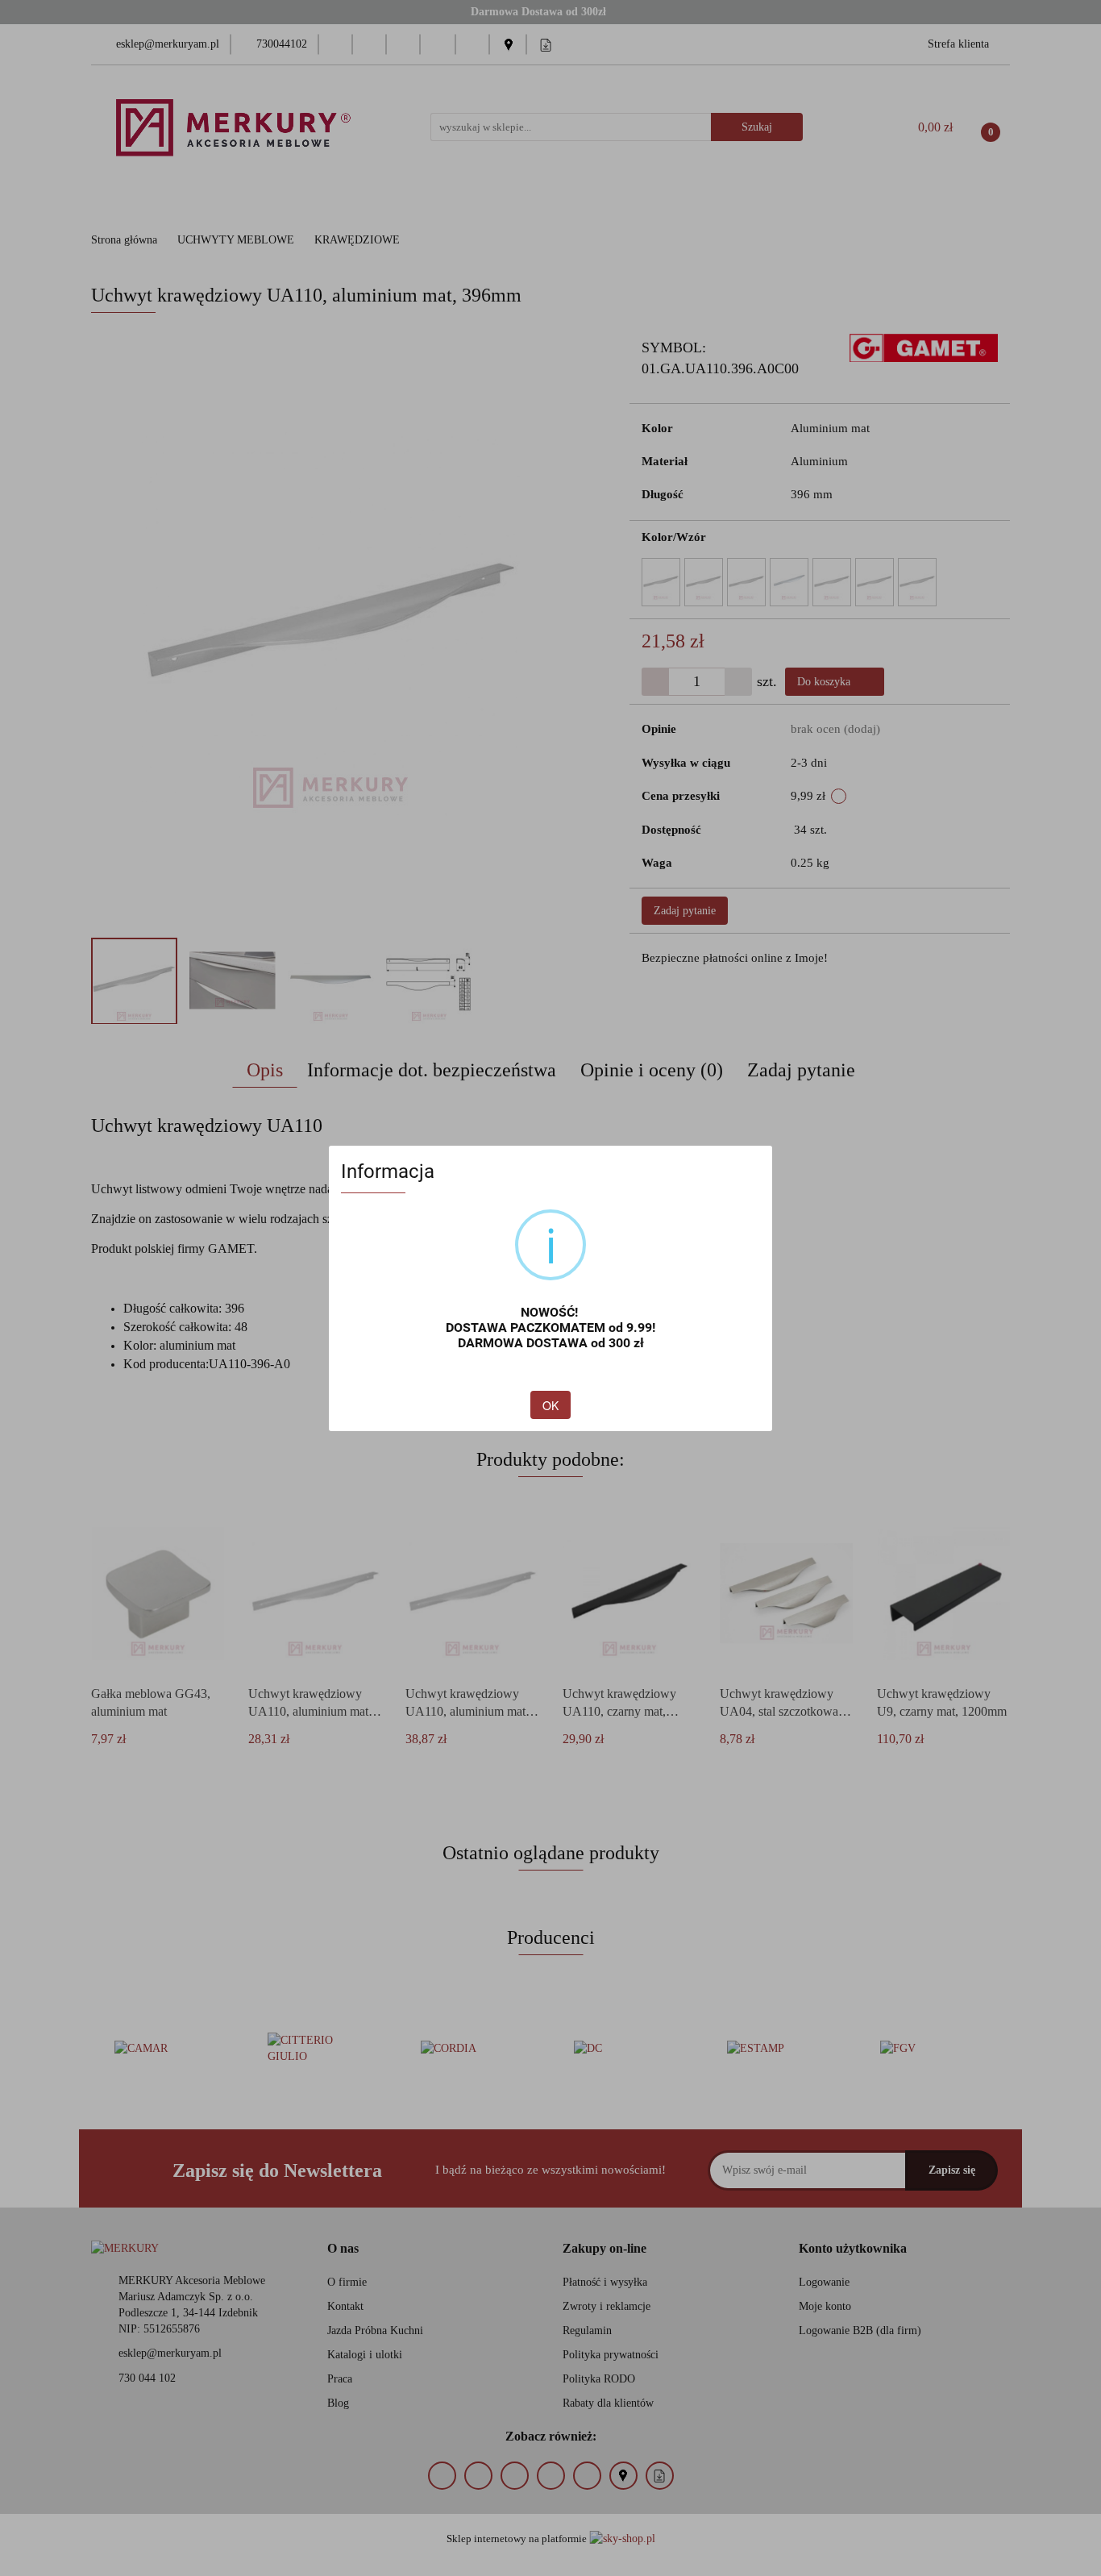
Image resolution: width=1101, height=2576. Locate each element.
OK (550, 1405)
